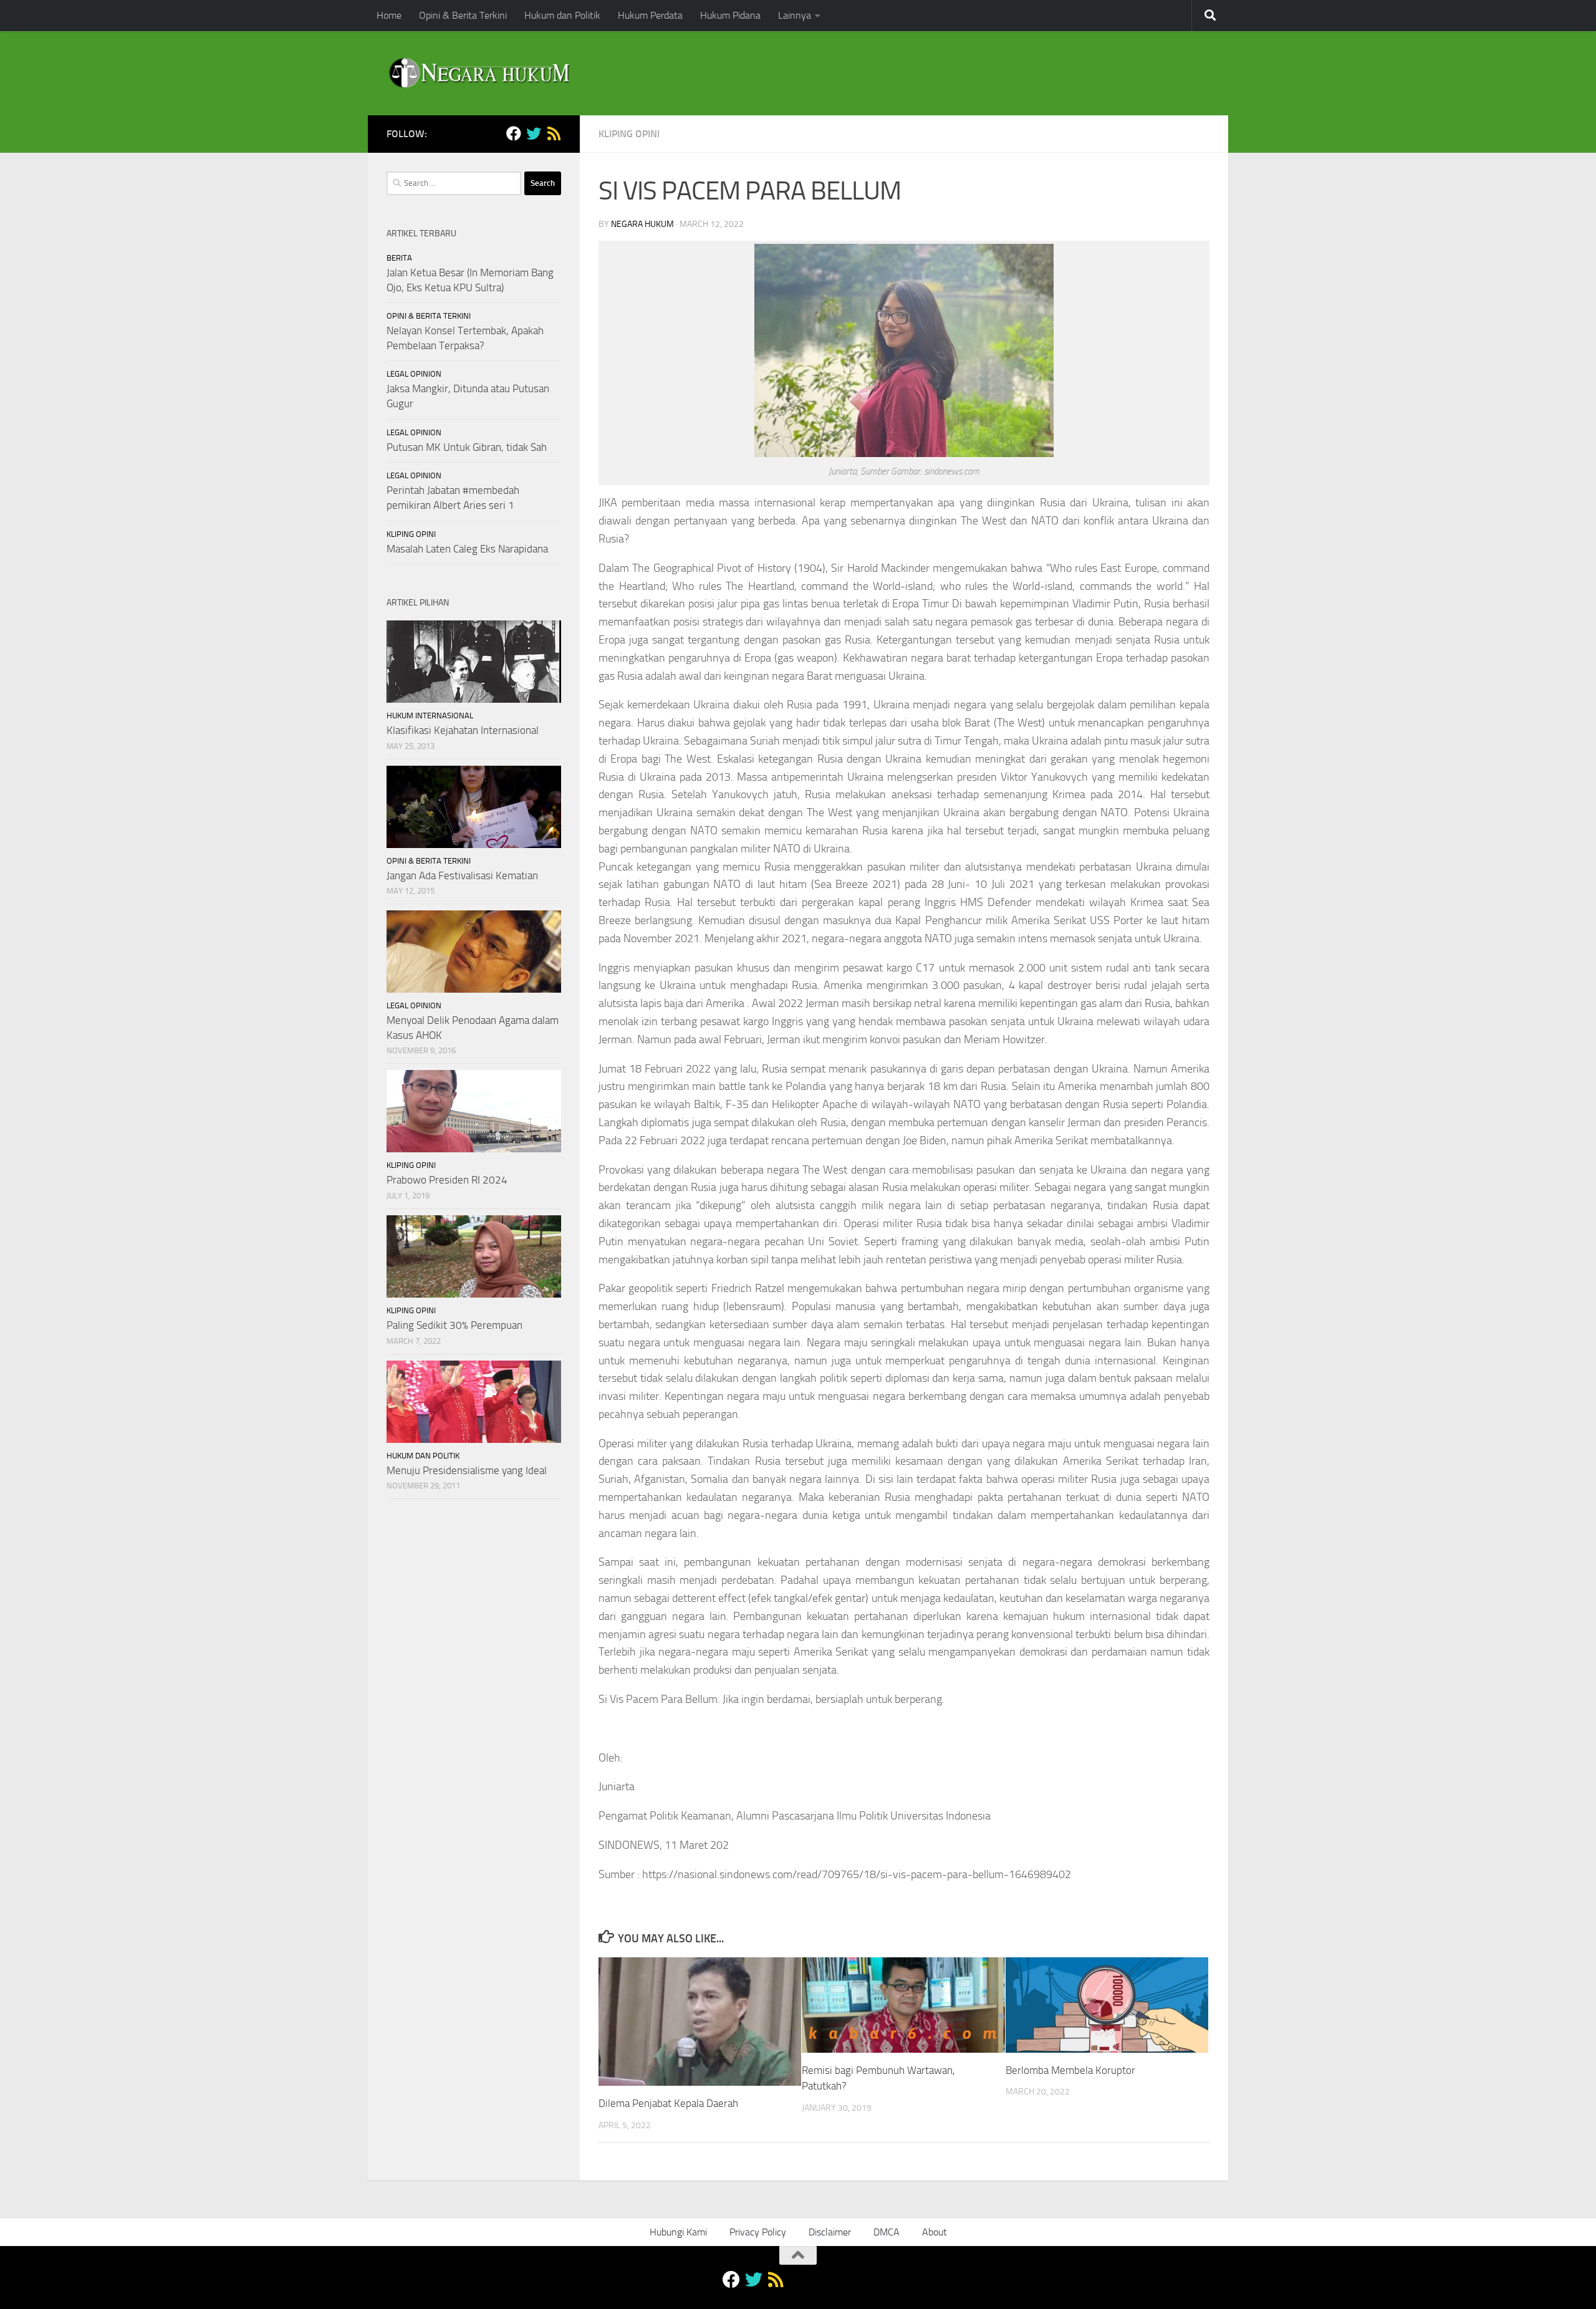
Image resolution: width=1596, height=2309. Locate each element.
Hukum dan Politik (562, 15)
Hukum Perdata (650, 15)
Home (389, 15)
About (935, 2232)
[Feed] (554, 133)
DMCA (887, 2232)
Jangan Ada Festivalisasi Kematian (462, 875)
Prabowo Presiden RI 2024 (447, 1180)
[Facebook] (514, 133)
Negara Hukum (642, 224)
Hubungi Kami (678, 2232)
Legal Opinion (414, 374)
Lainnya (795, 15)
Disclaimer (830, 2232)
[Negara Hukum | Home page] (478, 73)
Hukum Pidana (730, 15)
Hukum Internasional (430, 716)
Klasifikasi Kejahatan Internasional (463, 730)
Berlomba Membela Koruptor (1070, 2070)
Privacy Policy (758, 2232)
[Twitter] (534, 133)
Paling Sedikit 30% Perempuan (454, 1325)
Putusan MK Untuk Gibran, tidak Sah (467, 447)
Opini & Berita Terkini (463, 15)
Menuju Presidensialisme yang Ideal (467, 1470)
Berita (399, 258)
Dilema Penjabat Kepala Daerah (668, 2103)
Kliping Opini (629, 134)
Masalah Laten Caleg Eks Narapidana (467, 549)
